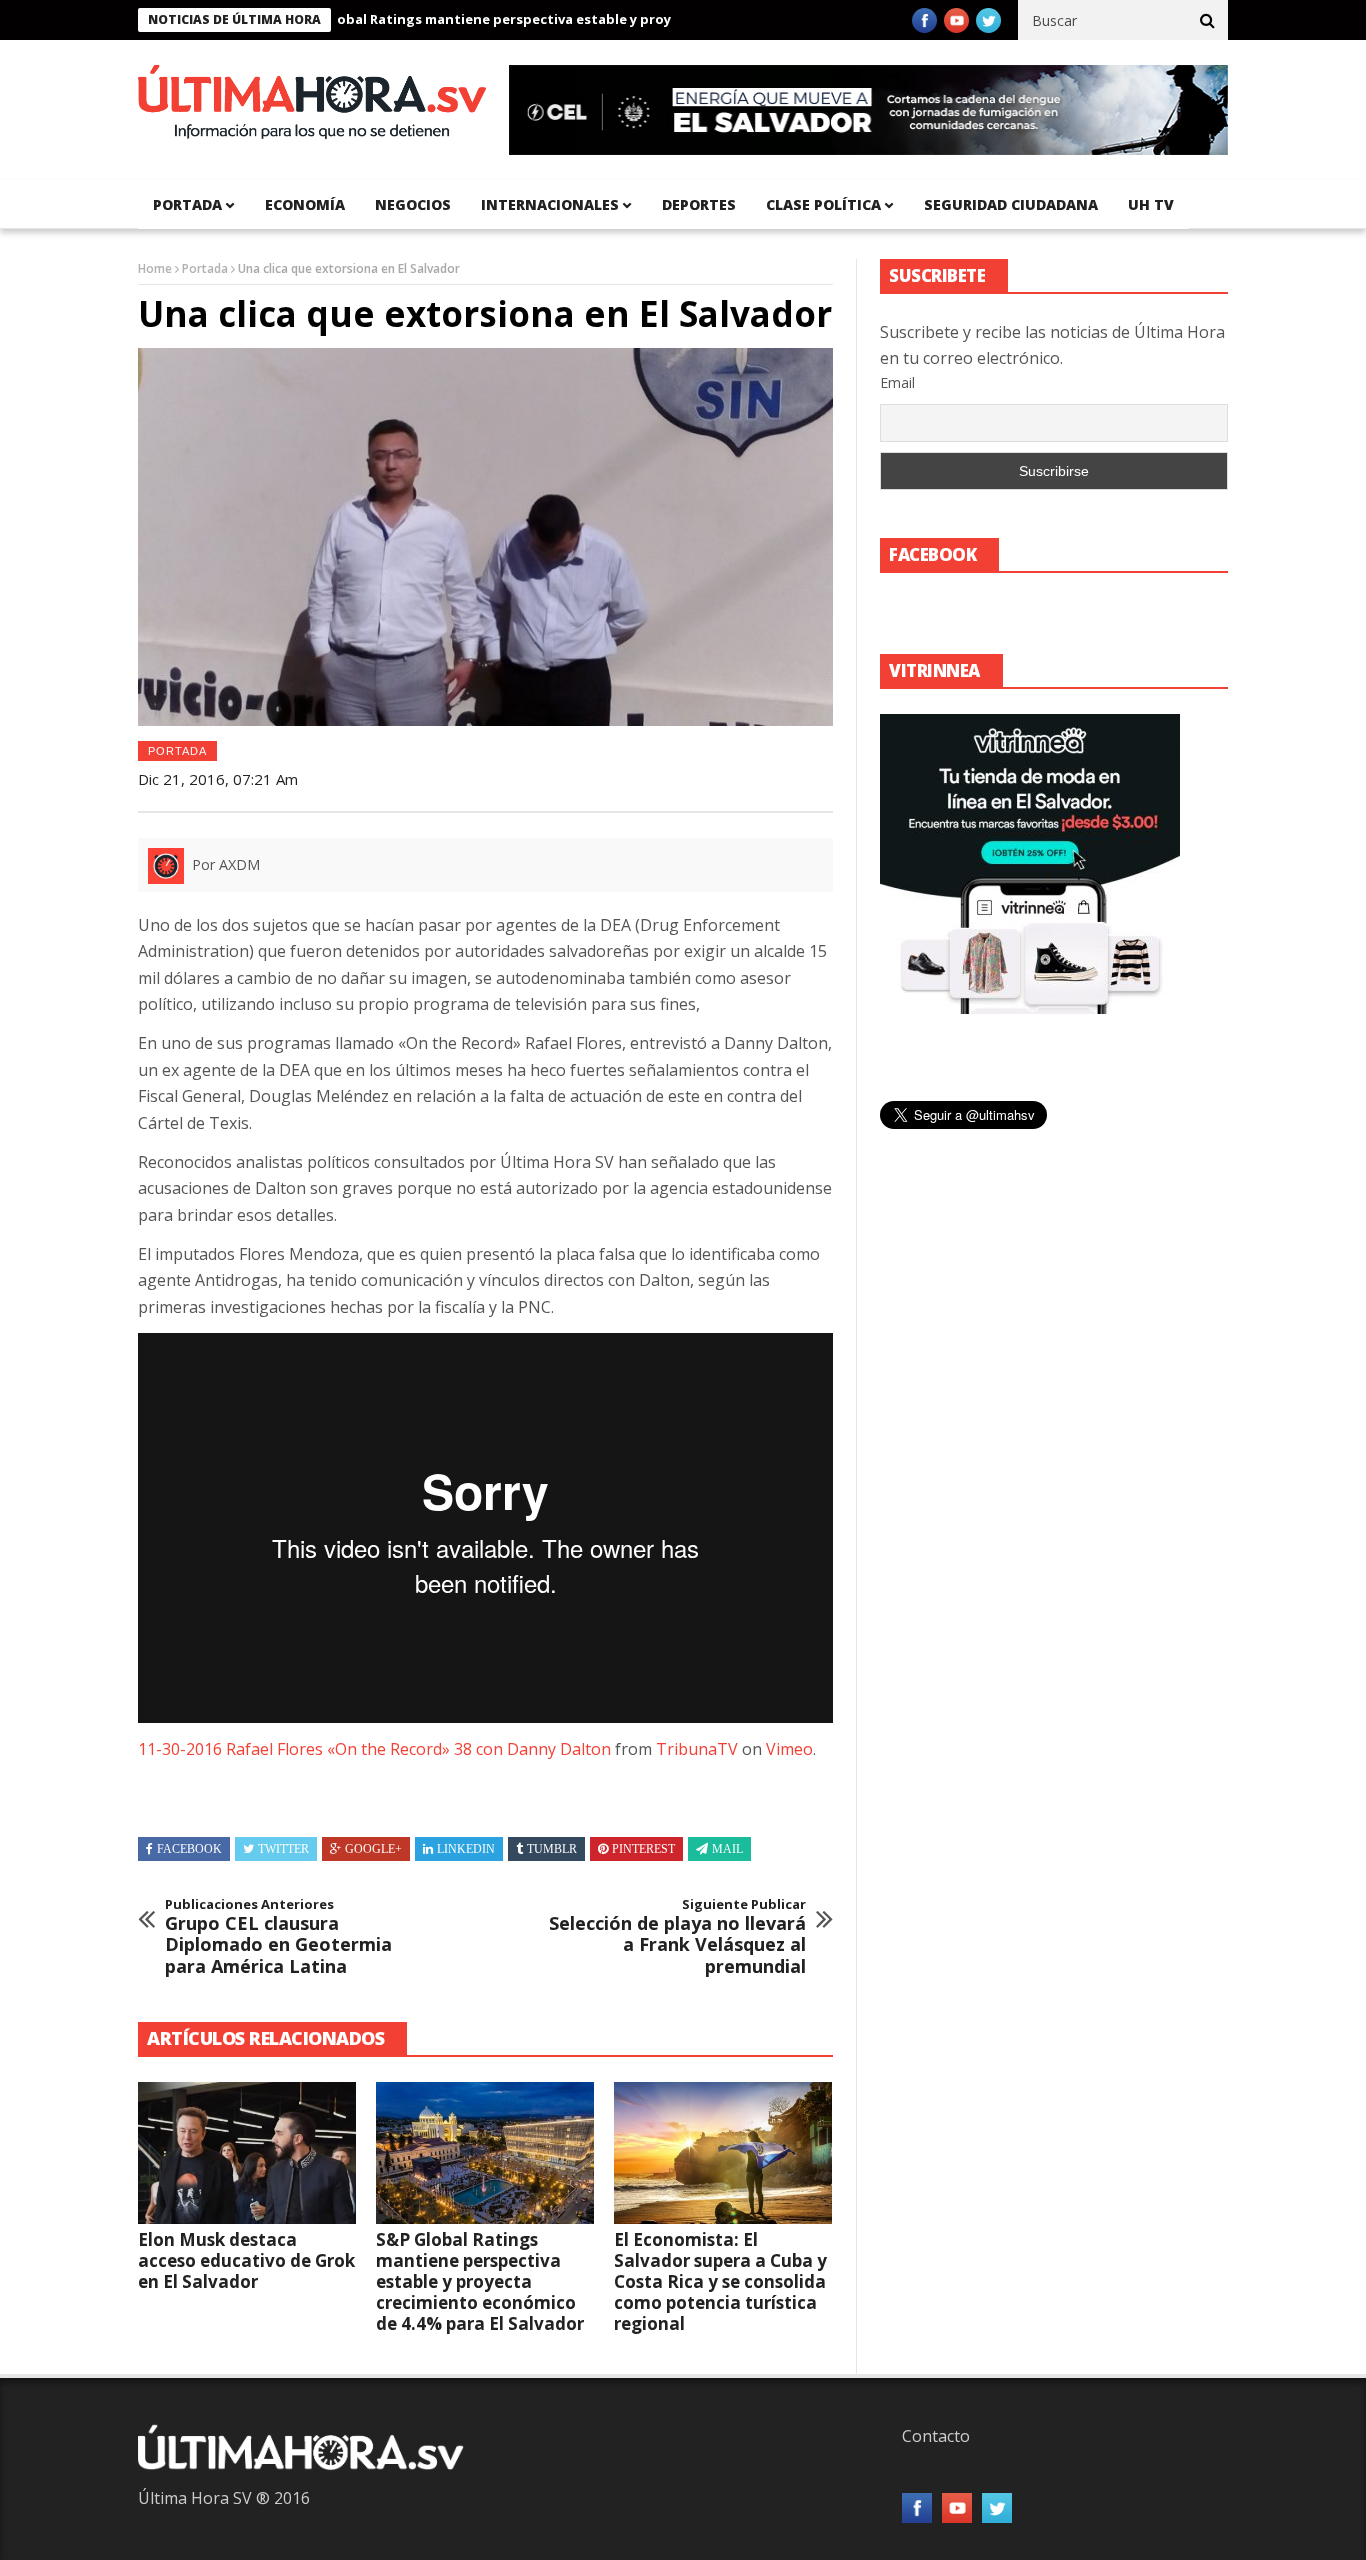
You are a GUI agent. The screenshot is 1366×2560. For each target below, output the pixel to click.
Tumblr (552, 1849)
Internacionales (550, 204)
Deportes (699, 204)
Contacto (936, 2436)
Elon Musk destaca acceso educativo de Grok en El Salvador (246, 2260)
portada (187, 204)
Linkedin (466, 1849)
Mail (727, 1849)
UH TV (1151, 204)
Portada (205, 268)
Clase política (823, 204)
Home (155, 268)
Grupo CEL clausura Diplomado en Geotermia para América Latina (278, 1937)
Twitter (283, 1849)
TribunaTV (697, 1749)
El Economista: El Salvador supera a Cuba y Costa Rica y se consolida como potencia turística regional (720, 2281)
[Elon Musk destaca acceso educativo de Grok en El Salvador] (247, 2153)
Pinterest (643, 1849)
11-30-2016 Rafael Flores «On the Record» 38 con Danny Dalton (374, 1749)
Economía (305, 204)
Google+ (373, 1849)
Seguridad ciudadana (1011, 204)
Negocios (413, 204)
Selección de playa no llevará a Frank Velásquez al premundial (677, 1937)
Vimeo (789, 1749)
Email (897, 382)
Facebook (189, 1849)
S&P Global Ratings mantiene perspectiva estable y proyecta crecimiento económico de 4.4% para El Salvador (603, 19)
